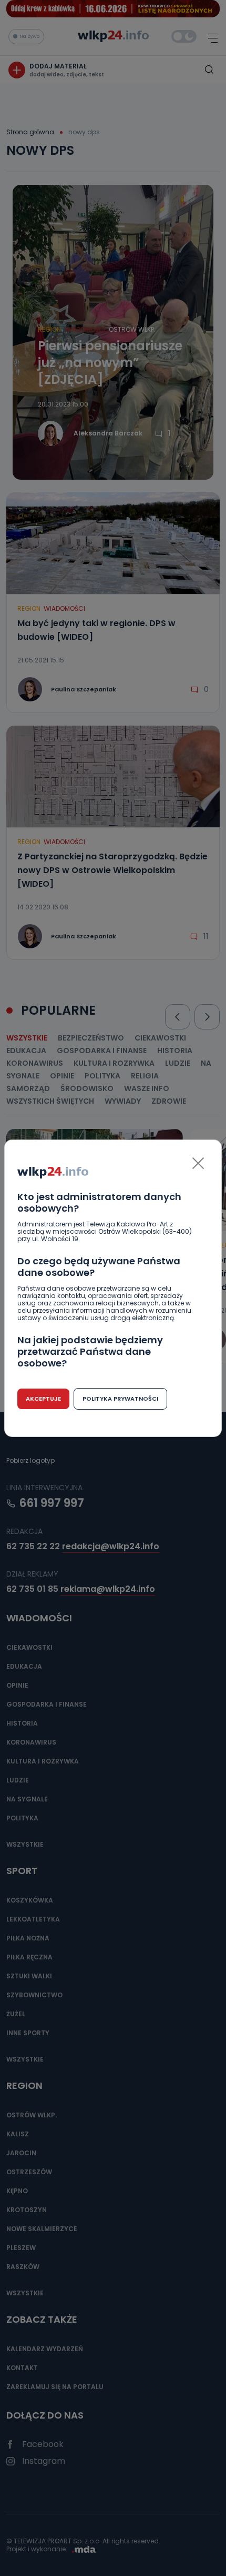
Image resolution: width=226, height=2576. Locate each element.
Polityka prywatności (120, 1399)
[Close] (198, 1163)
